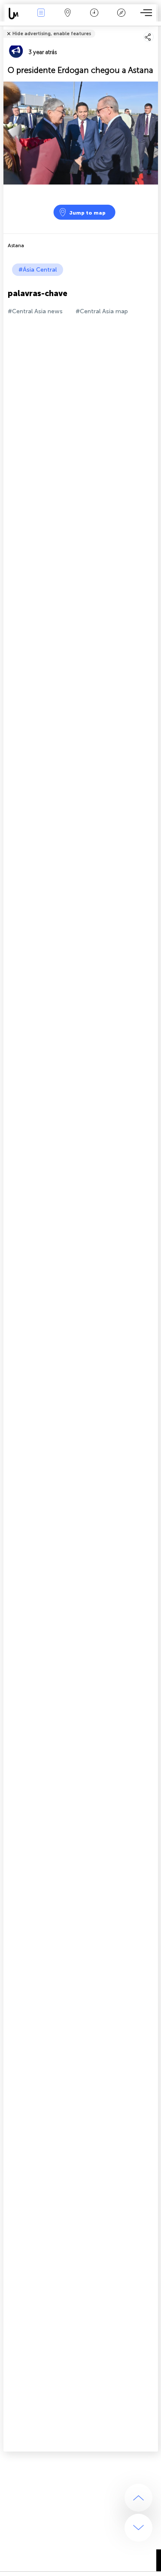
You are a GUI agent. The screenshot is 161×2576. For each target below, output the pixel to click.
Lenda (121, 19)
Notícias (41, 19)
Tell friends (154, 28)
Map (68, 19)
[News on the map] (16, 14)
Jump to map (87, 213)
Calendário (94, 19)
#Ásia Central (38, 270)
